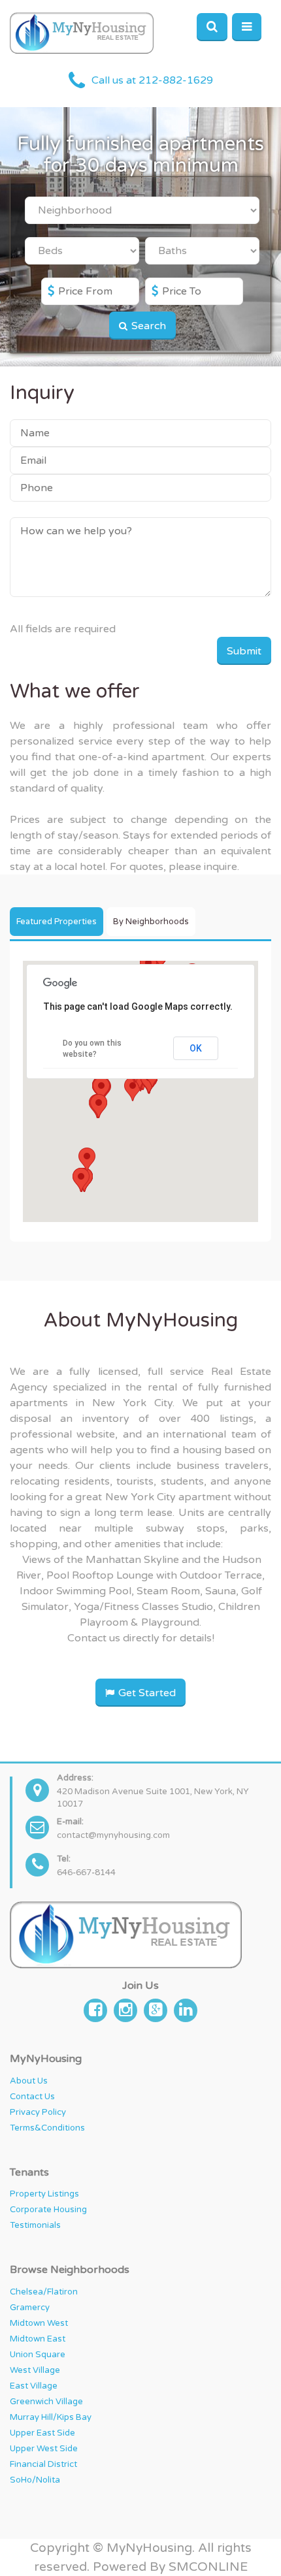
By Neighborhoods (151, 922)
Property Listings (44, 2194)
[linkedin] (186, 2009)
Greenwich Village (46, 2402)
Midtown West (39, 2323)
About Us (29, 2081)
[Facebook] (95, 2009)
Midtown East (38, 2339)
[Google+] (156, 2009)
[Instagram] (125, 2009)
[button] (99, 1106)
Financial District (43, 2464)
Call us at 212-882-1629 (152, 81)
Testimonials (35, 2225)
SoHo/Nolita (35, 2480)
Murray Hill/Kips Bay (51, 2417)
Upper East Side (42, 2433)
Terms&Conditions (47, 2128)
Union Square (38, 2355)
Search (147, 326)
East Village (34, 2386)
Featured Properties (57, 922)
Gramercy (30, 2308)
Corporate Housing (48, 2210)
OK (196, 1048)
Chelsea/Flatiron (44, 2292)
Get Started (146, 1693)
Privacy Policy (38, 2112)
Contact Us (32, 2097)
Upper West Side (44, 2449)
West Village (35, 2370)
